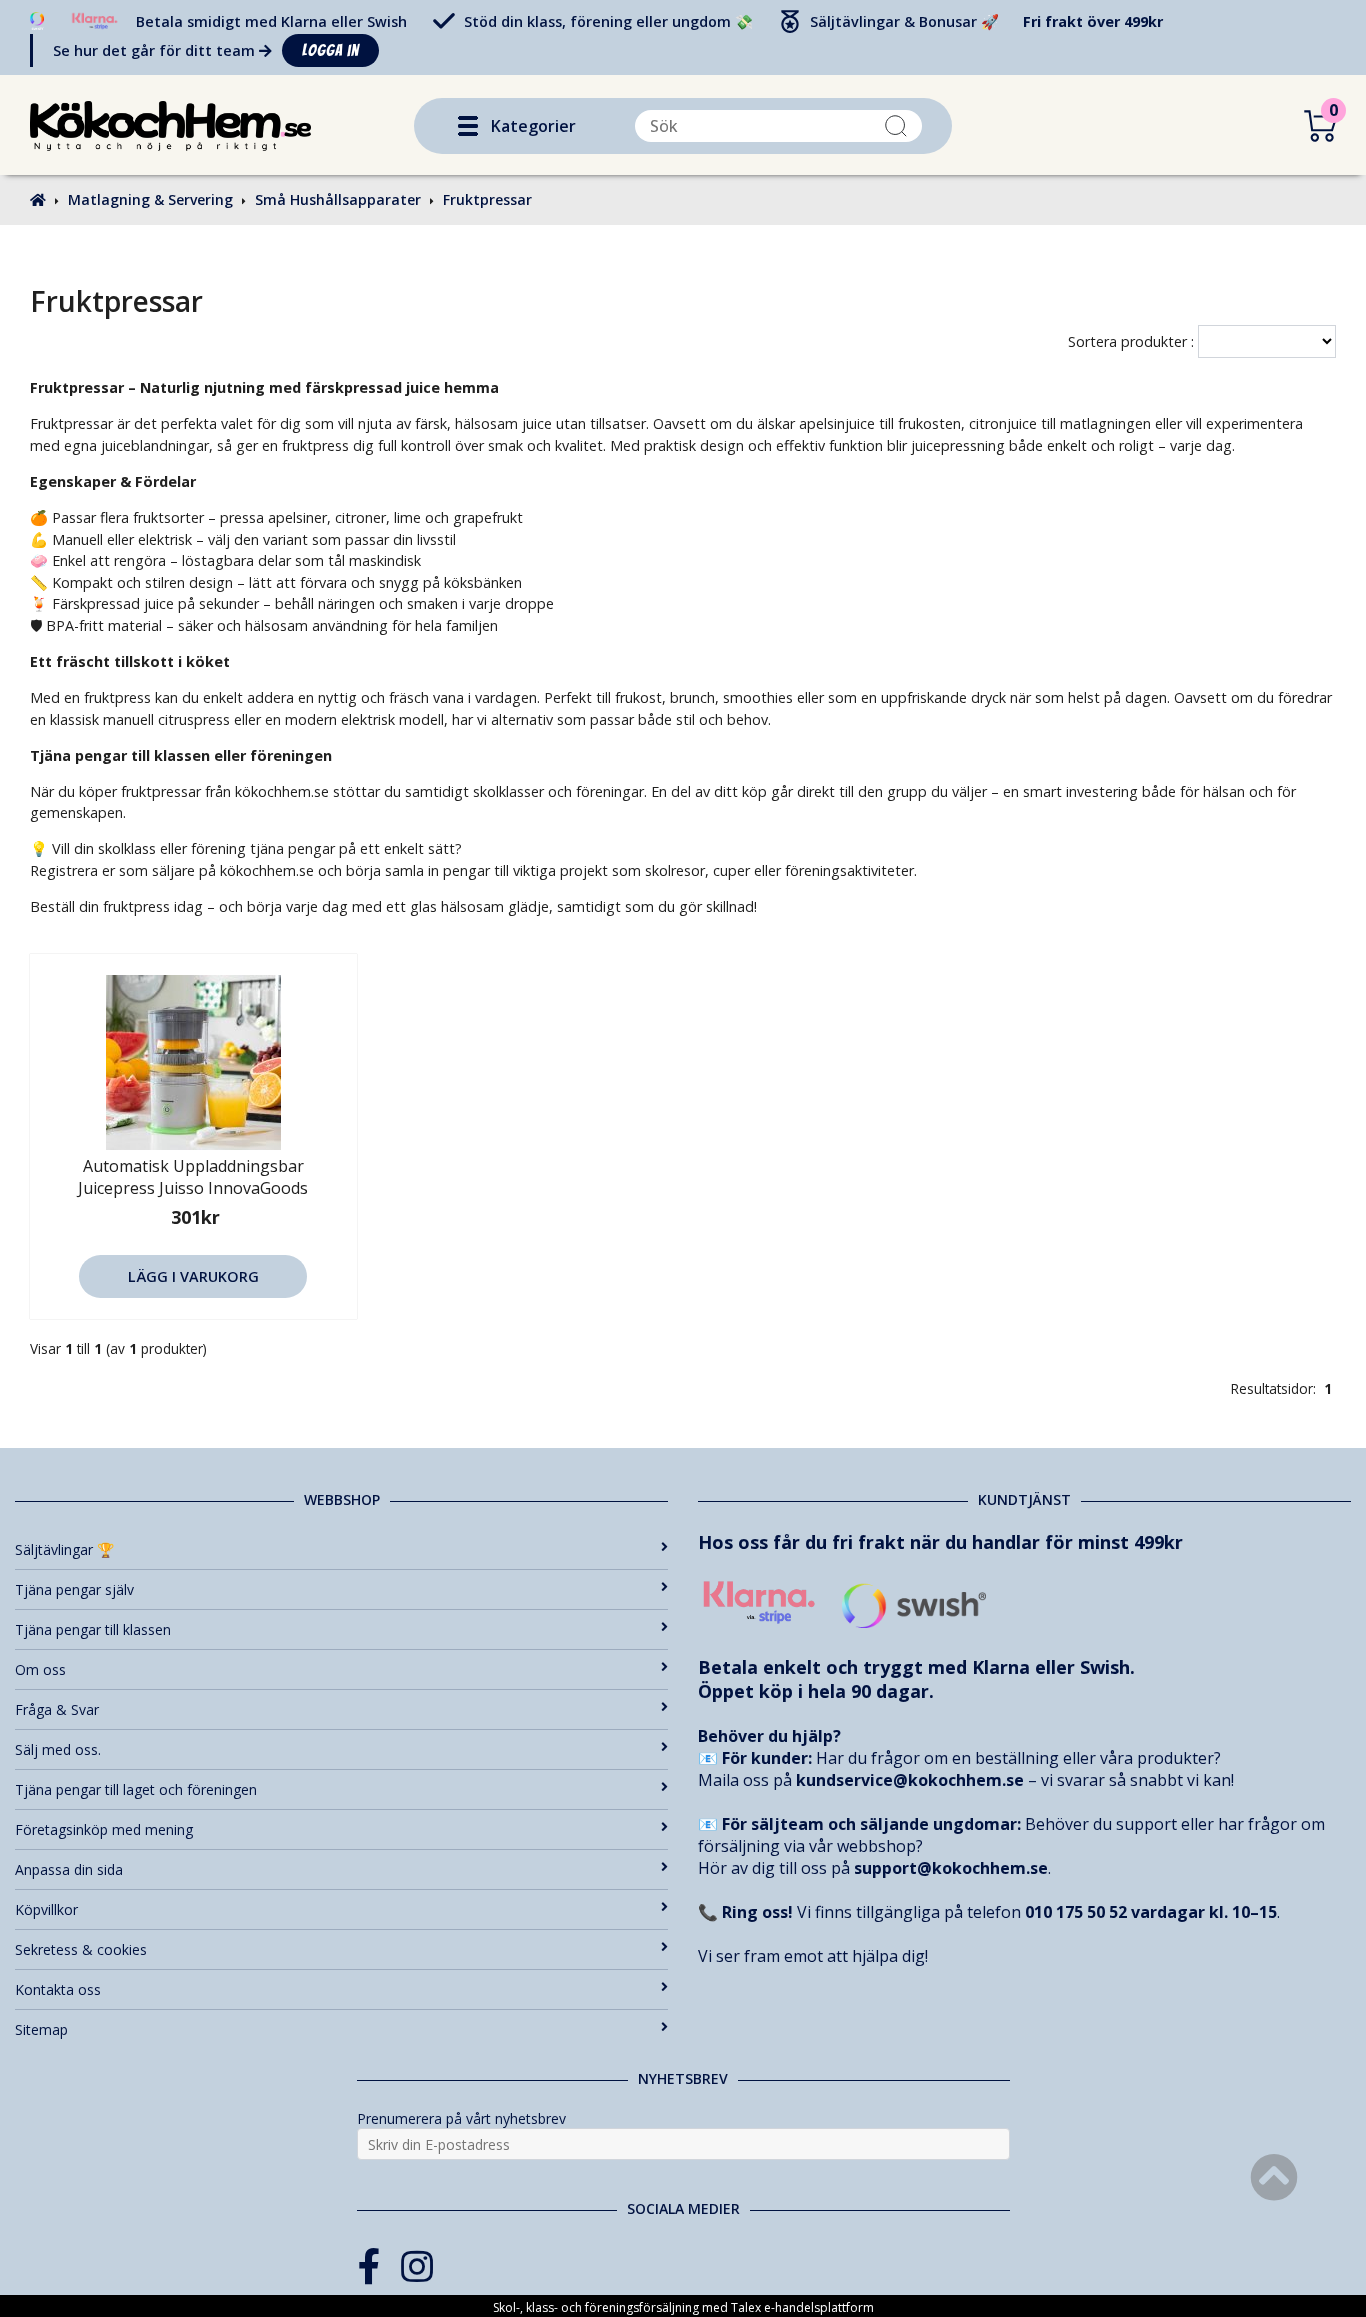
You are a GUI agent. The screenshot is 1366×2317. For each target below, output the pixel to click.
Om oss (40, 1669)
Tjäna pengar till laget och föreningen (136, 1789)
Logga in (330, 50)
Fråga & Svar (57, 1709)
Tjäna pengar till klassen (93, 1629)
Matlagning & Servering (150, 199)
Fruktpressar (487, 199)
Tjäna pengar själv (74, 1589)
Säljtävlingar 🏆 (64, 1549)
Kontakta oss (58, 1989)
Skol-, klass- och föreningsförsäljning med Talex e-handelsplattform (683, 2307)
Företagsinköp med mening (104, 1829)
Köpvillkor (46, 1909)
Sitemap (41, 2029)
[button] (468, 126)
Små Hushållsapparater (338, 199)
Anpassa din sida (69, 1869)
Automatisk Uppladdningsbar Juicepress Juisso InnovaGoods (193, 1177)
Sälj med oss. (58, 1749)
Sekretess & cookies (81, 1949)
